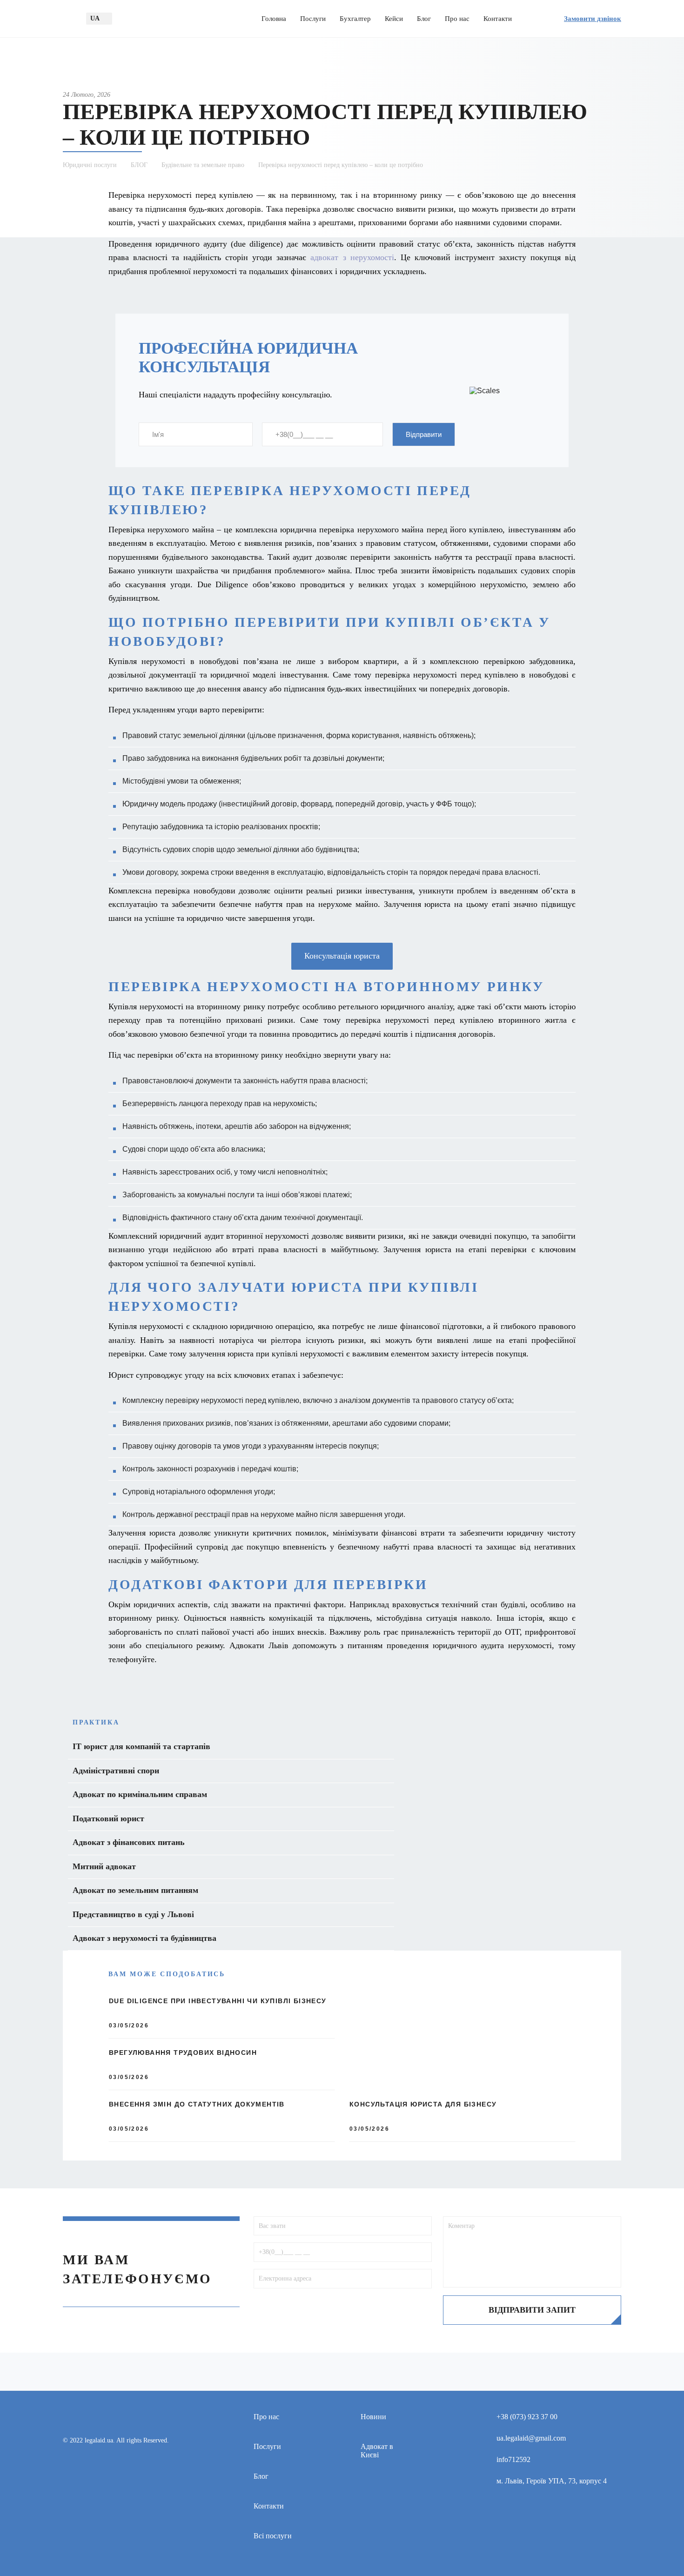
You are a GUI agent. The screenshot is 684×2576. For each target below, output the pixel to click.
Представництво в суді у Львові (133, 1914)
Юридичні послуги (90, 165)
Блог (424, 19)
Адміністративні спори (116, 1771)
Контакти (498, 19)
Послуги (313, 19)
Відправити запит (532, 2310)
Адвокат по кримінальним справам (140, 1794)
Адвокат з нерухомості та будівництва (144, 1938)
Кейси (394, 19)
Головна (274, 19)
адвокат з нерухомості (352, 257)
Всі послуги (273, 2536)
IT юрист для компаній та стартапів (141, 1746)
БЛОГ (139, 165)
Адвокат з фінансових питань (129, 1842)
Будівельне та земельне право (203, 165)
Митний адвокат (104, 1866)
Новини (373, 2417)
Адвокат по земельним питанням (135, 1890)
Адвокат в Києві (377, 2451)
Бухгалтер (355, 19)
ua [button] (95, 18)
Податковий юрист (108, 1818)
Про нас (457, 19)
